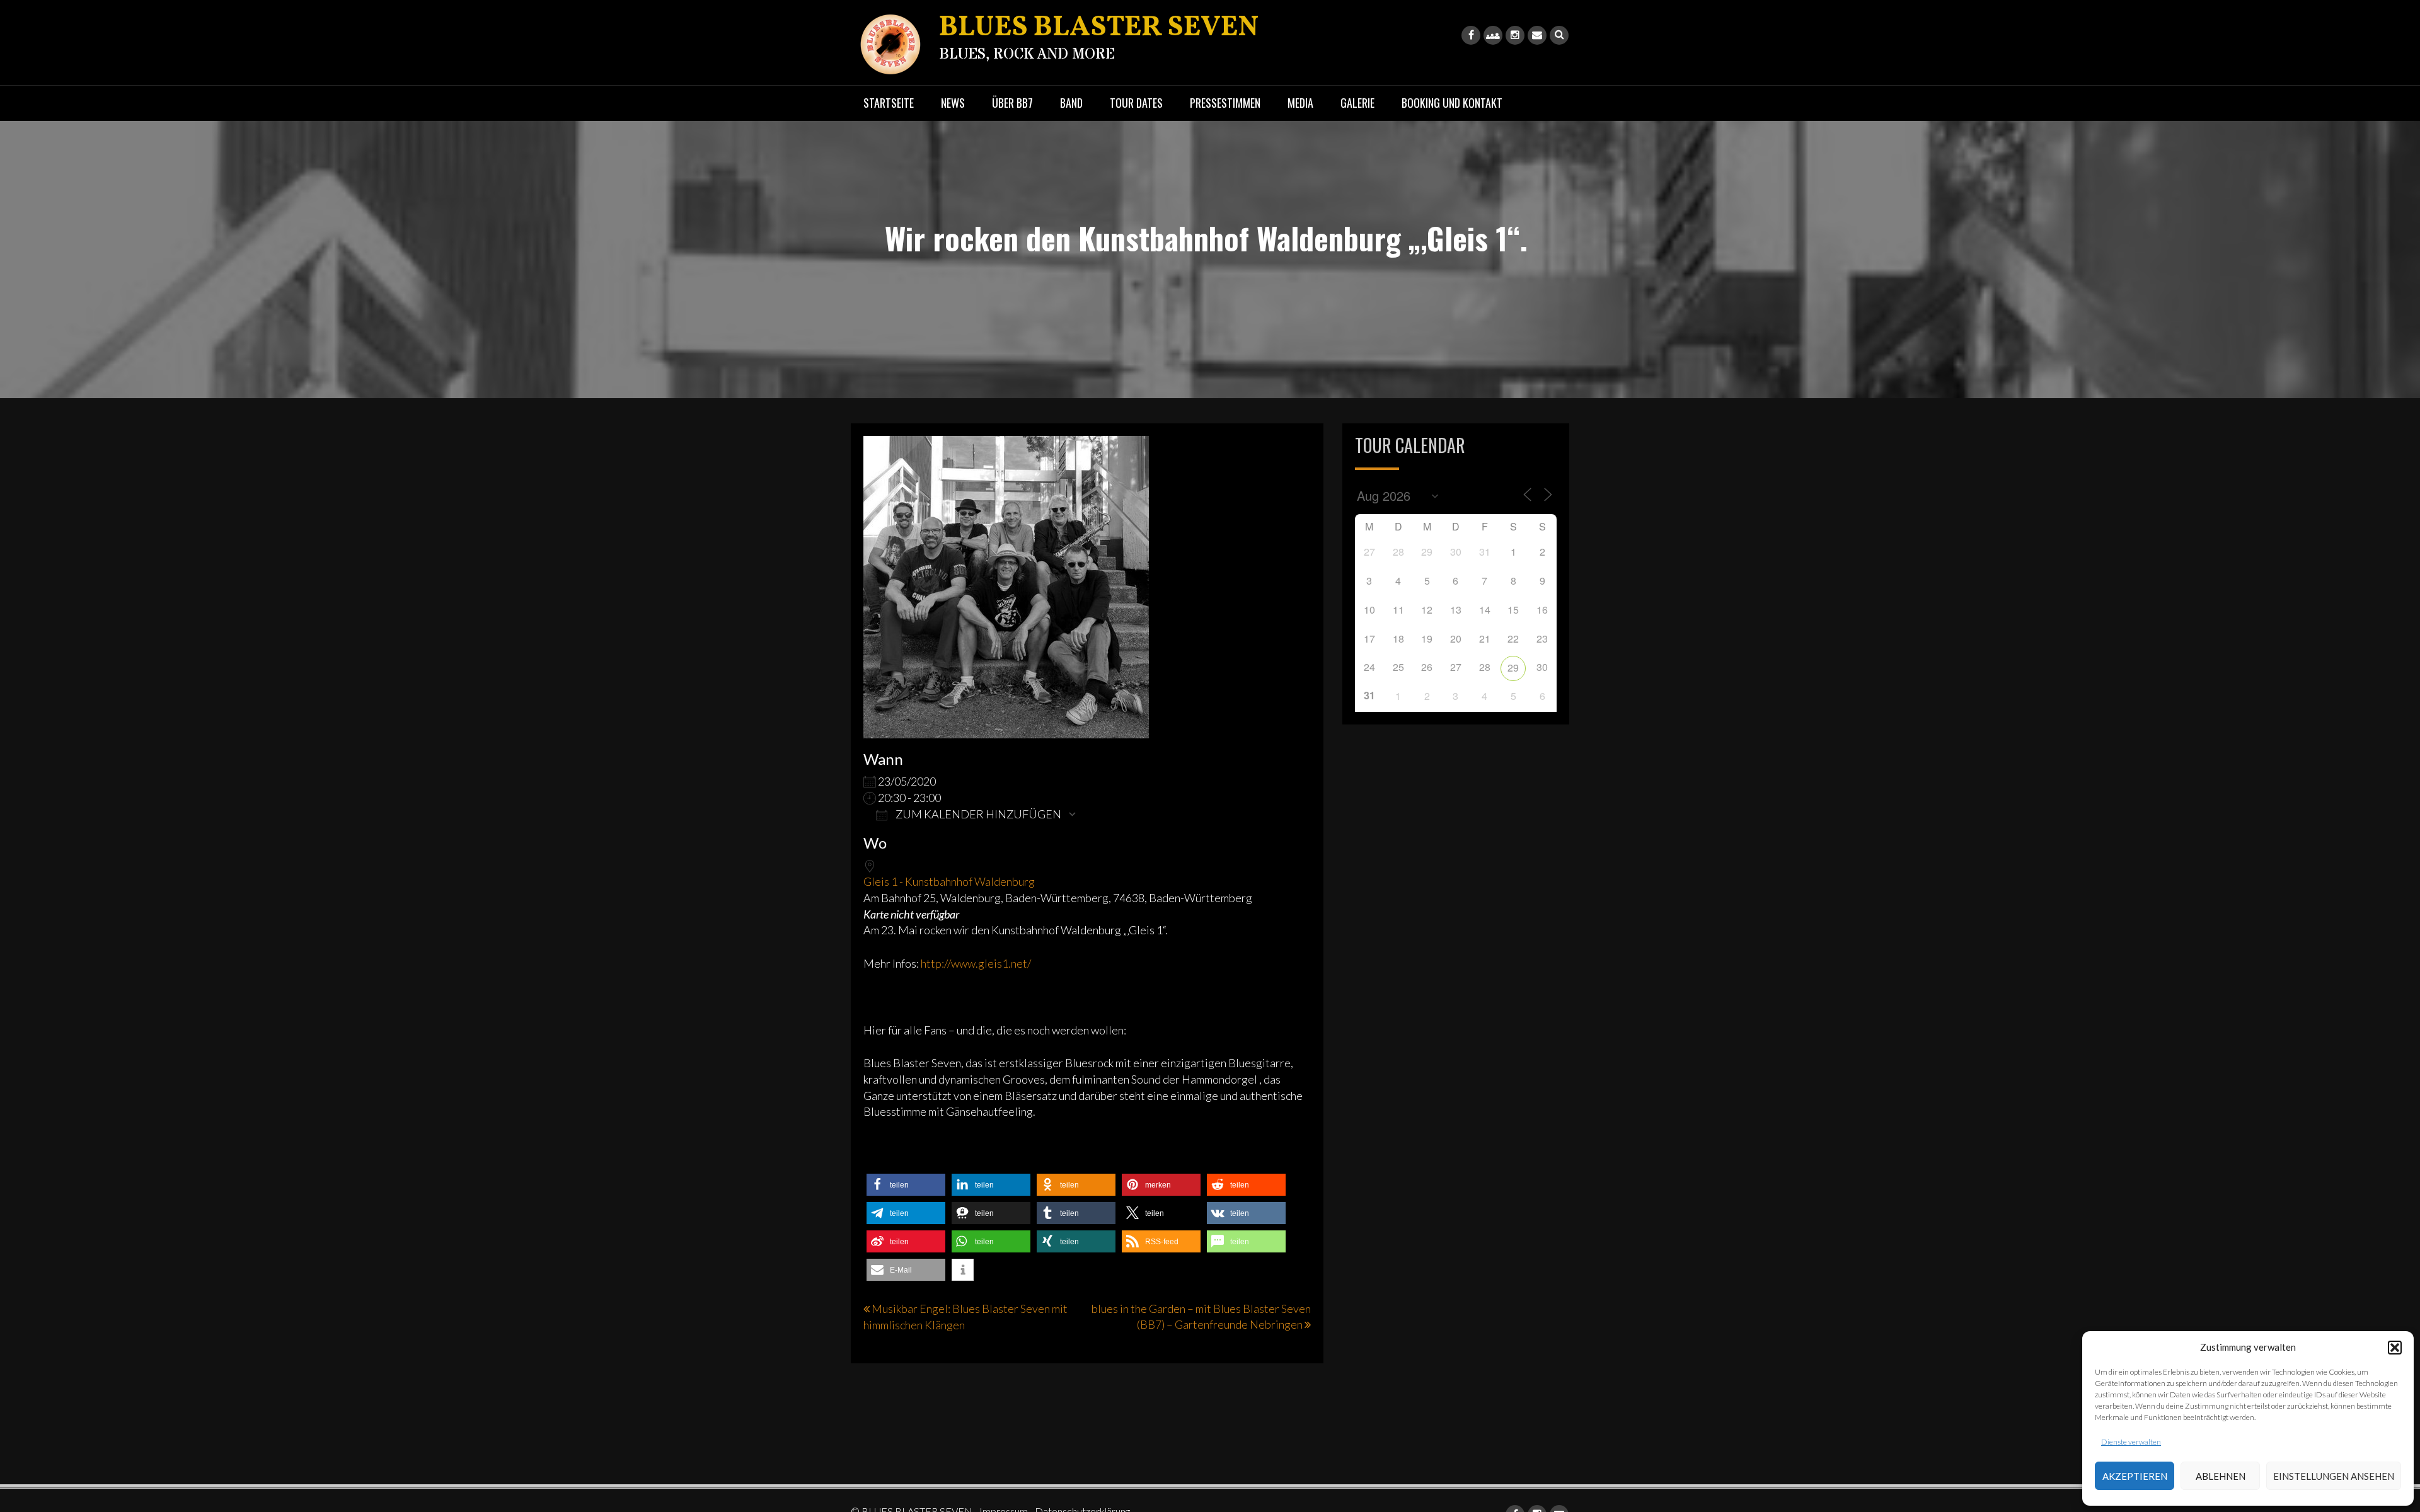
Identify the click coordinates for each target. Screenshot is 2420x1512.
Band (1071, 103)
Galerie (1357, 103)
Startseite (889, 103)
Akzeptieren (2135, 1476)
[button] (2395, 1348)
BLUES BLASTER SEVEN (1099, 28)
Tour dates (1136, 103)
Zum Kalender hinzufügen (977, 814)
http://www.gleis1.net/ (976, 963)
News (953, 103)
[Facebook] (1471, 35)
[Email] (1537, 35)
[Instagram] (1515, 35)
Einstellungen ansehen (2334, 1476)
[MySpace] (1493, 35)
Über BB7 (1012, 103)
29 (1513, 667)
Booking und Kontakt (1452, 103)
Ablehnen (2221, 1476)
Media (1300, 103)
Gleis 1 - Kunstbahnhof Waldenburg (949, 881)
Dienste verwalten (2131, 1442)
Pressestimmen (1225, 103)
